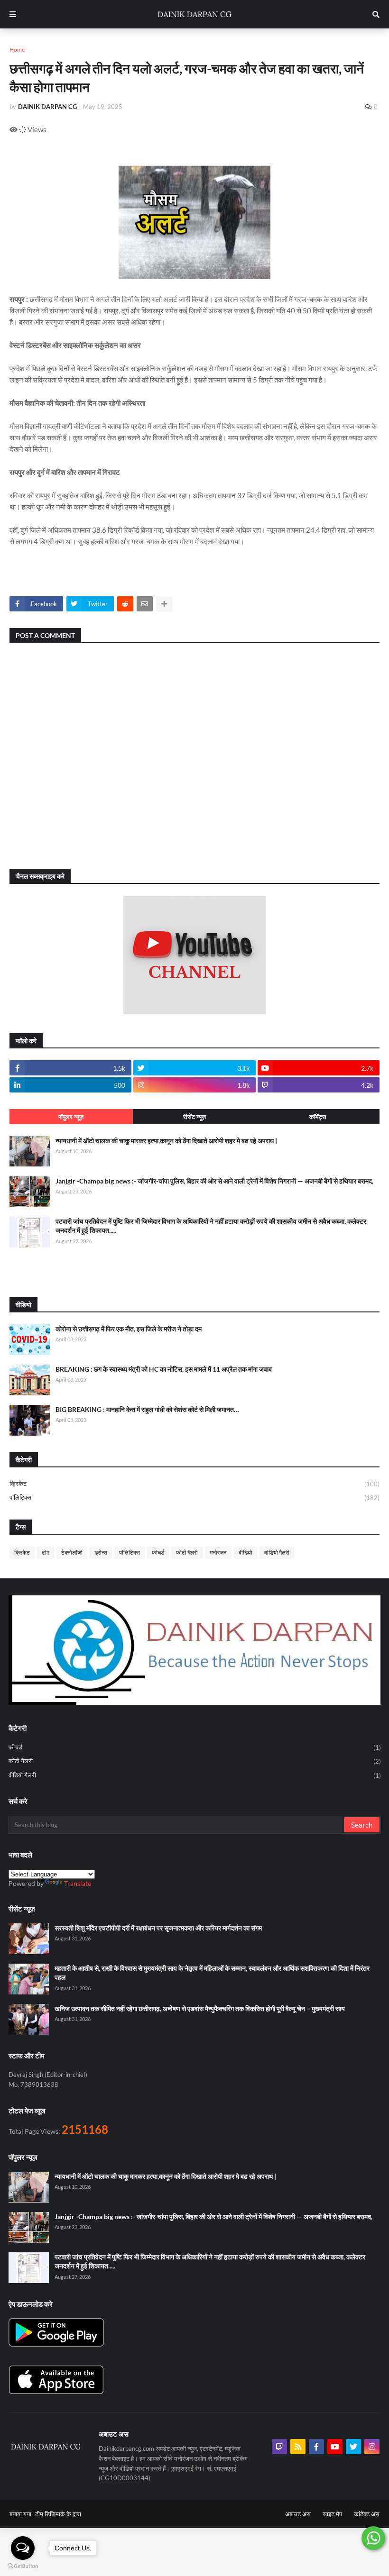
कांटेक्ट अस (367, 2514)
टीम (46, 1552)
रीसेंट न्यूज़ (194, 1117)
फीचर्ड (158, 1552)
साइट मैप (332, 2514)
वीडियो (245, 1552)
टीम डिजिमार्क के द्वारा (58, 2514)
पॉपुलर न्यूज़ (71, 1117)
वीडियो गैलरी (277, 1552)
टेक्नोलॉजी (72, 1552)
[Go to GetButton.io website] (23, 2566)
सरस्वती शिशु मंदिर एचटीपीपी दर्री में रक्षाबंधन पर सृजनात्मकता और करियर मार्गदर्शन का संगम (158, 1928)
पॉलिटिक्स (194, 1497)
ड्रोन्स (101, 1552)
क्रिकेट (194, 1484)
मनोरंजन (218, 1552)
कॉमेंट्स (318, 1117)
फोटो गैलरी (187, 1552)
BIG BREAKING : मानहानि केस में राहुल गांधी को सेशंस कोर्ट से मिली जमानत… (147, 1409)
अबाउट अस (298, 2514)
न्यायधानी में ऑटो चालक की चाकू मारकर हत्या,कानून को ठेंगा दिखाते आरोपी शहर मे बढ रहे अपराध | (166, 1141)
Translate (78, 1883)
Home (17, 50)
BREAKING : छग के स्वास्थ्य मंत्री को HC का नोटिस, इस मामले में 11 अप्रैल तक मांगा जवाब (164, 1369)
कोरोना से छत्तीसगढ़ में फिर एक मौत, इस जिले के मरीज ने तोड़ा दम (129, 1329)
